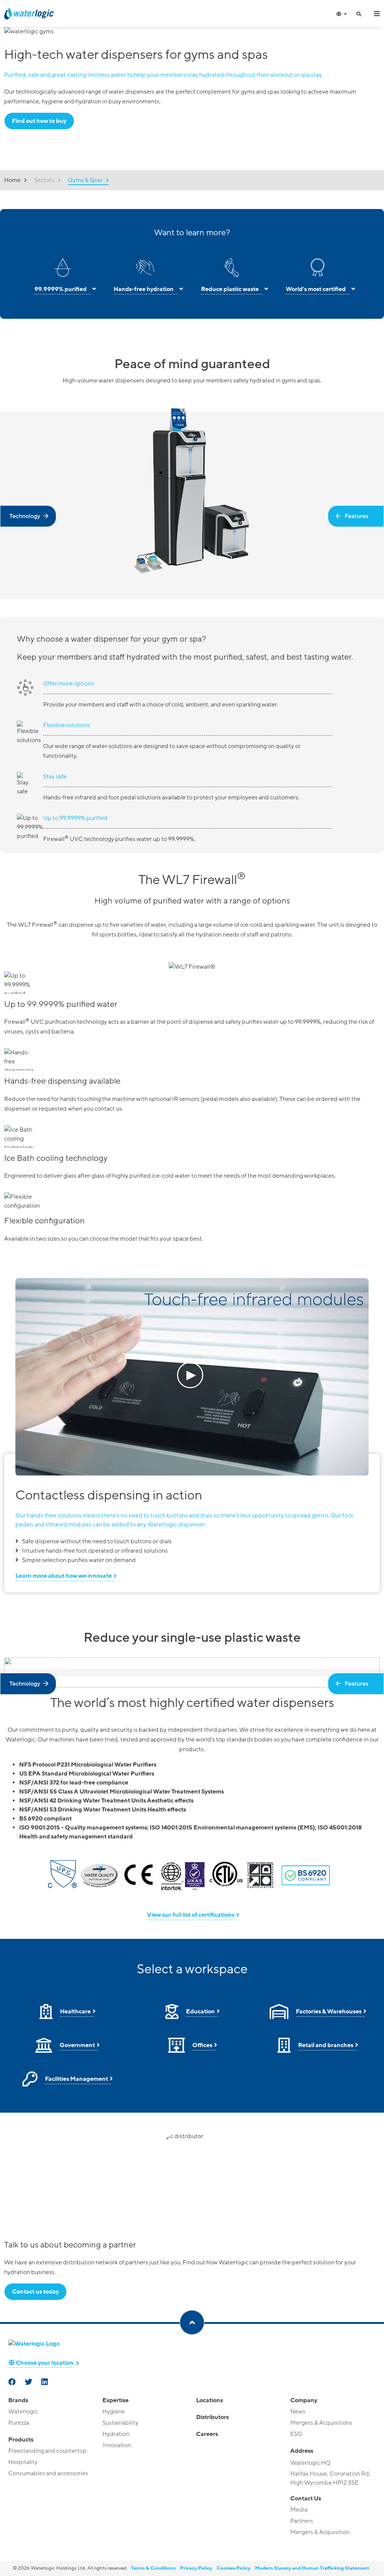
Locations (209, 2400)
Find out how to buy (39, 121)
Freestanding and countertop (47, 2451)
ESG (296, 2434)
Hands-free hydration (144, 289)
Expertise (115, 2400)
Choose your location (44, 2363)
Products (21, 2440)
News (298, 2412)
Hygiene (114, 2412)
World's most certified (316, 289)
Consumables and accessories (48, 2473)
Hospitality (23, 2462)
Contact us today (35, 2292)
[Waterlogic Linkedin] (45, 2383)
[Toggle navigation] (377, 13)
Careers (207, 2434)
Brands (18, 2400)
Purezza (19, 2423)
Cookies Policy (234, 2568)
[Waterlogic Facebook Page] (13, 2383)
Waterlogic (23, 2412)
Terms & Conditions (153, 2568)
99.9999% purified (61, 289)
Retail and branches (326, 2045)
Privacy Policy (196, 2568)
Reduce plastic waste (230, 289)
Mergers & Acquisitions (321, 2423)
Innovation (117, 2445)
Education (200, 2012)
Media (299, 2510)
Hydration (116, 2434)
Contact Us (306, 2498)
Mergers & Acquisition (320, 2532)
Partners (302, 2521)
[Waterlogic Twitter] (29, 2383)
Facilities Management (76, 2079)
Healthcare (75, 2012)
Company (304, 2400)
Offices (202, 2045)
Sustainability (120, 2423)
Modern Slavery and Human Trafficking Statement (312, 2568)
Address (302, 2451)
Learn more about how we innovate (64, 1576)
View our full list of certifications (191, 1915)
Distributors (212, 2417)
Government (77, 2045)
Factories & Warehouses (329, 2012)
